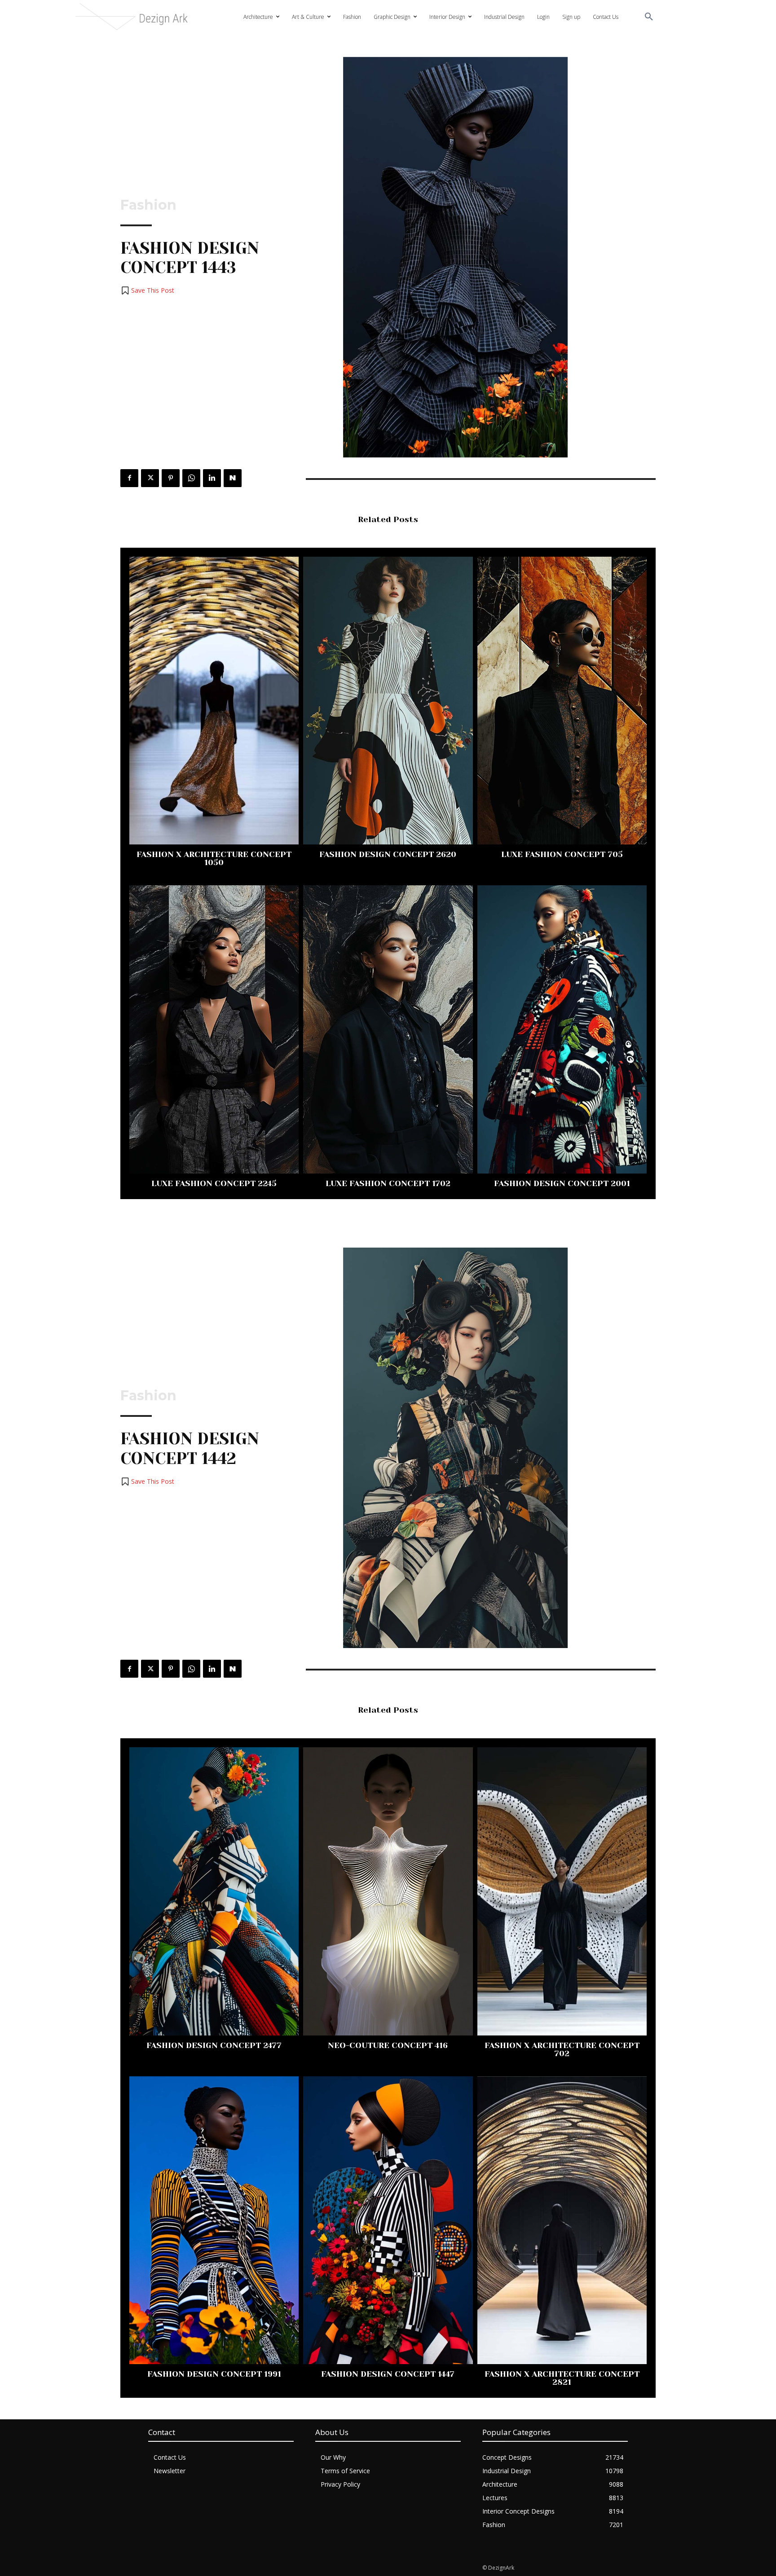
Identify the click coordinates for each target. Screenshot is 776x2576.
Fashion (148, 205)
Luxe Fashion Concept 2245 (214, 1183)
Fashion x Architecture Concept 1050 (214, 858)
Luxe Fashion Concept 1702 (388, 1183)
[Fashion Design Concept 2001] (562, 1029)
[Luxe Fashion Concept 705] (562, 701)
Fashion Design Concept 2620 (388, 854)
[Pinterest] (171, 478)
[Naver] (233, 478)
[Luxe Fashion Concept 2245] (214, 1029)
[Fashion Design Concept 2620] (388, 701)
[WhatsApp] (191, 478)
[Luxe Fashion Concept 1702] (388, 1029)
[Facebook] (129, 478)
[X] (150, 478)
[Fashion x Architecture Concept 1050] (214, 701)
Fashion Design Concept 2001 (562, 1183)
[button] (649, 17)
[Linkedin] (212, 478)
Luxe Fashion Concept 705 (562, 854)
